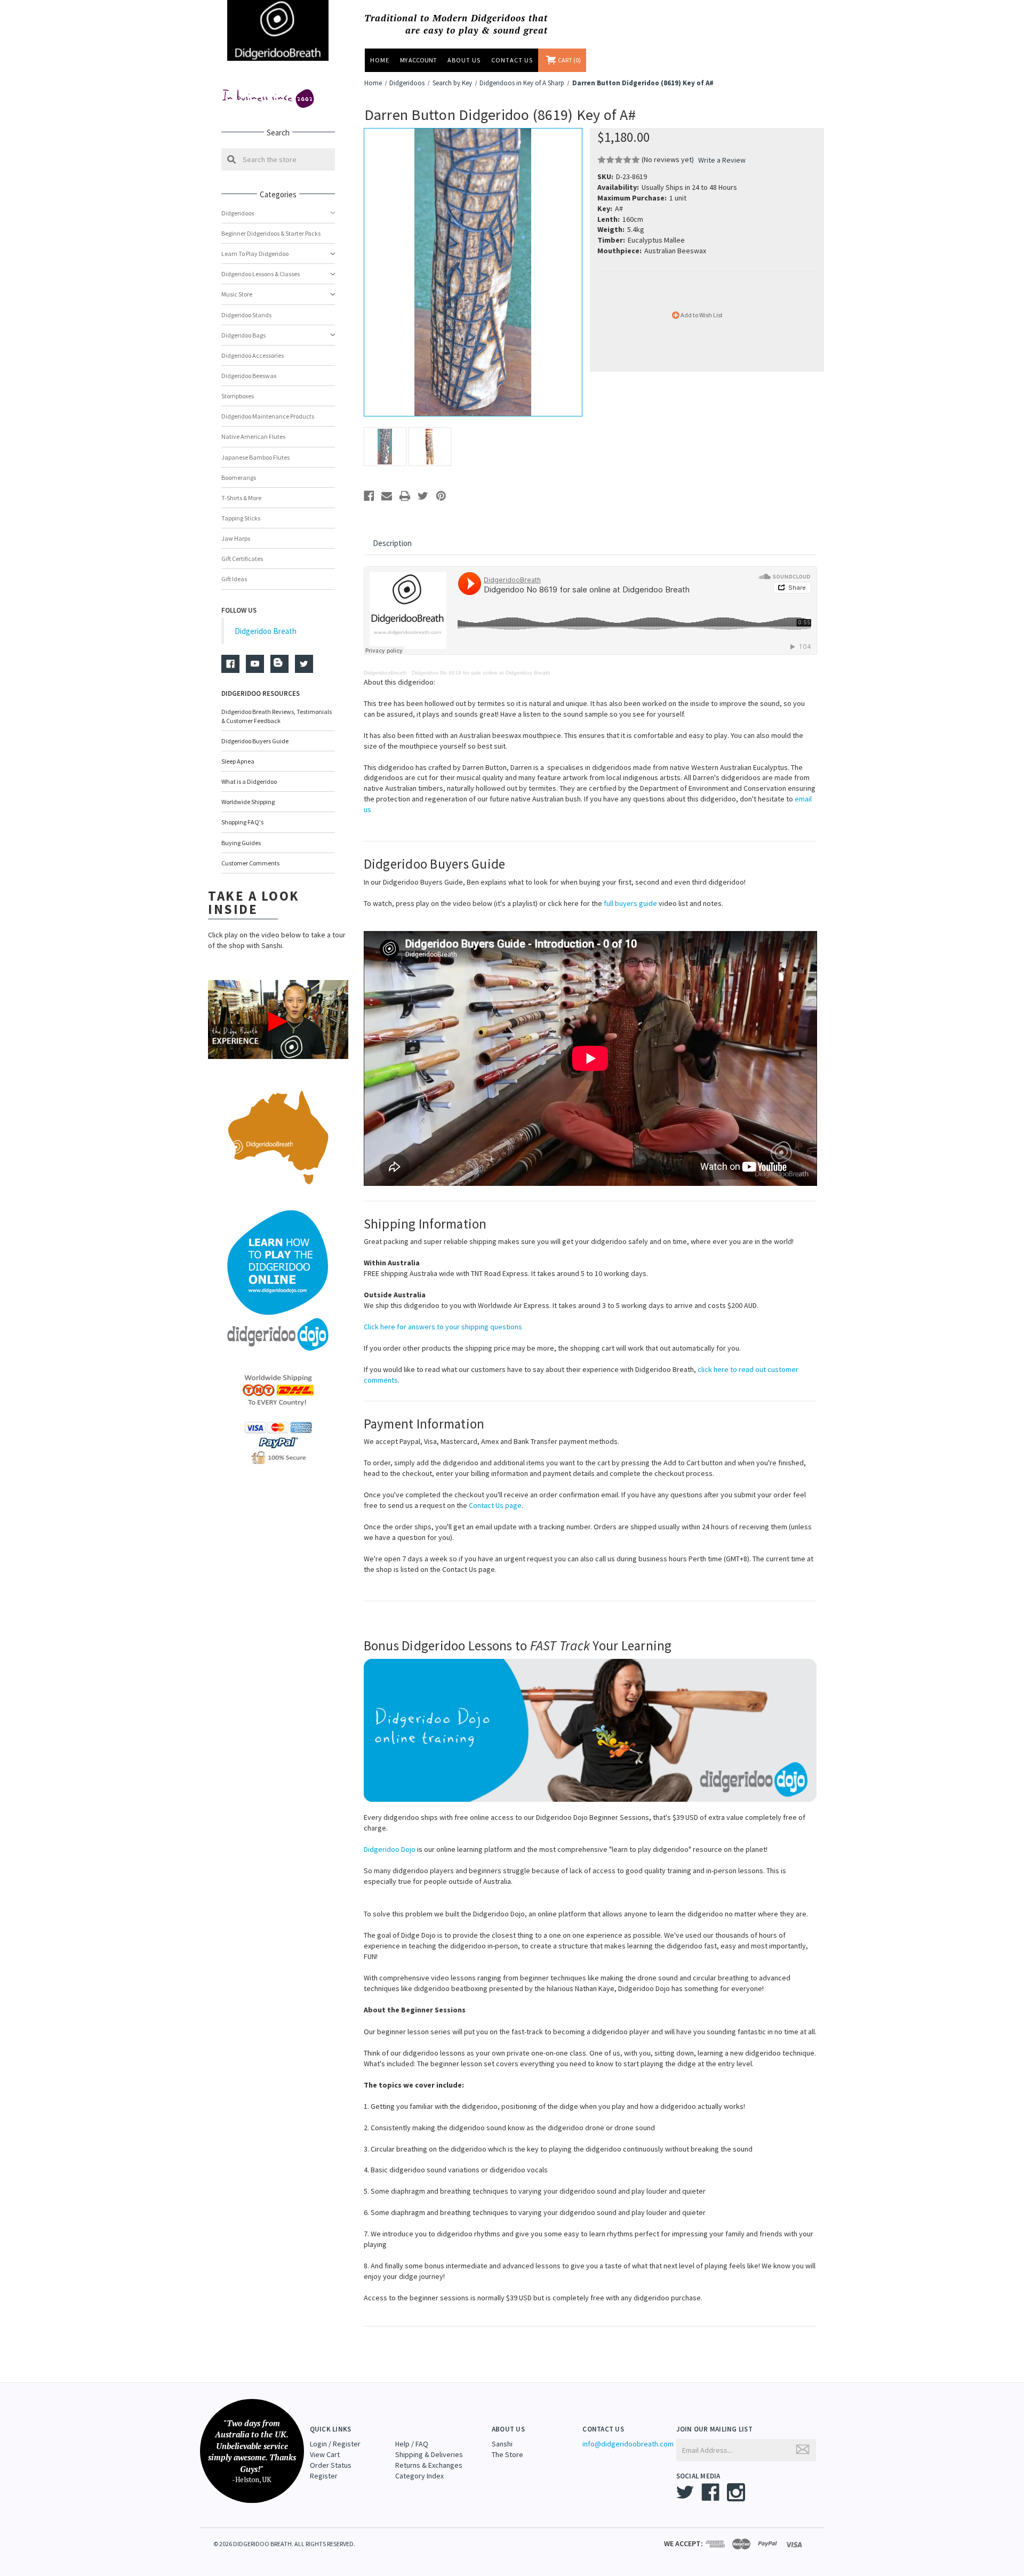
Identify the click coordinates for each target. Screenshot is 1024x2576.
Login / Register (335, 2444)
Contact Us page (495, 1505)
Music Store (237, 294)
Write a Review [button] (722, 160)
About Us (464, 60)
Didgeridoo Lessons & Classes (261, 274)
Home (380, 60)
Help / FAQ (412, 2444)
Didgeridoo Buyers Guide (255, 741)
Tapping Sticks (241, 518)
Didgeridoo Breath (266, 631)
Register (324, 2476)
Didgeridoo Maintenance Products (268, 416)
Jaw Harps (236, 538)
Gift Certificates (242, 559)
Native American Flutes (253, 436)
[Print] (405, 496)
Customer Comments (250, 863)
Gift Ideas (234, 579)
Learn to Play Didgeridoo (255, 254)
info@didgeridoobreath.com (628, 2444)
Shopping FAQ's (242, 822)
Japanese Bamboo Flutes (255, 457)
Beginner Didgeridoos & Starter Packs (271, 233)
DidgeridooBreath (385, 673)
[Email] (387, 496)
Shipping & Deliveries (429, 2454)
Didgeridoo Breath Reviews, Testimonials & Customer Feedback (277, 716)
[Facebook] (369, 496)
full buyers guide (630, 903)
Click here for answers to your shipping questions (443, 1327)
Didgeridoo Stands (246, 315)
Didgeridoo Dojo (390, 1849)
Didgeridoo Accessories (253, 355)
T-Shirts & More (241, 498)
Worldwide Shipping (248, 802)
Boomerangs (239, 478)
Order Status (331, 2465)
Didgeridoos (238, 213)
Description (392, 543)
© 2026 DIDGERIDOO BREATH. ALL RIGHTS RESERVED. (284, 2544)
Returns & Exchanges (429, 2465)
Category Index (419, 2476)
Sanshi (502, 2444)
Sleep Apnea (238, 761)
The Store (507, 2454)
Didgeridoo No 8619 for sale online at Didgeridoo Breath (481, 673)
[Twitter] (423, 496)
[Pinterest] (441, 496)
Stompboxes (238, 396)
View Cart (325, 2454)
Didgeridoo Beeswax (249, 376)
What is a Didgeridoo (249, 781)
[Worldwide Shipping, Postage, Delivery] (278, 1390)
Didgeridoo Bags (243, 335)
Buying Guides (241, 843)
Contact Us (512, 60)
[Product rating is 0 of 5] (619, 160)
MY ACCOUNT (418, 60)
